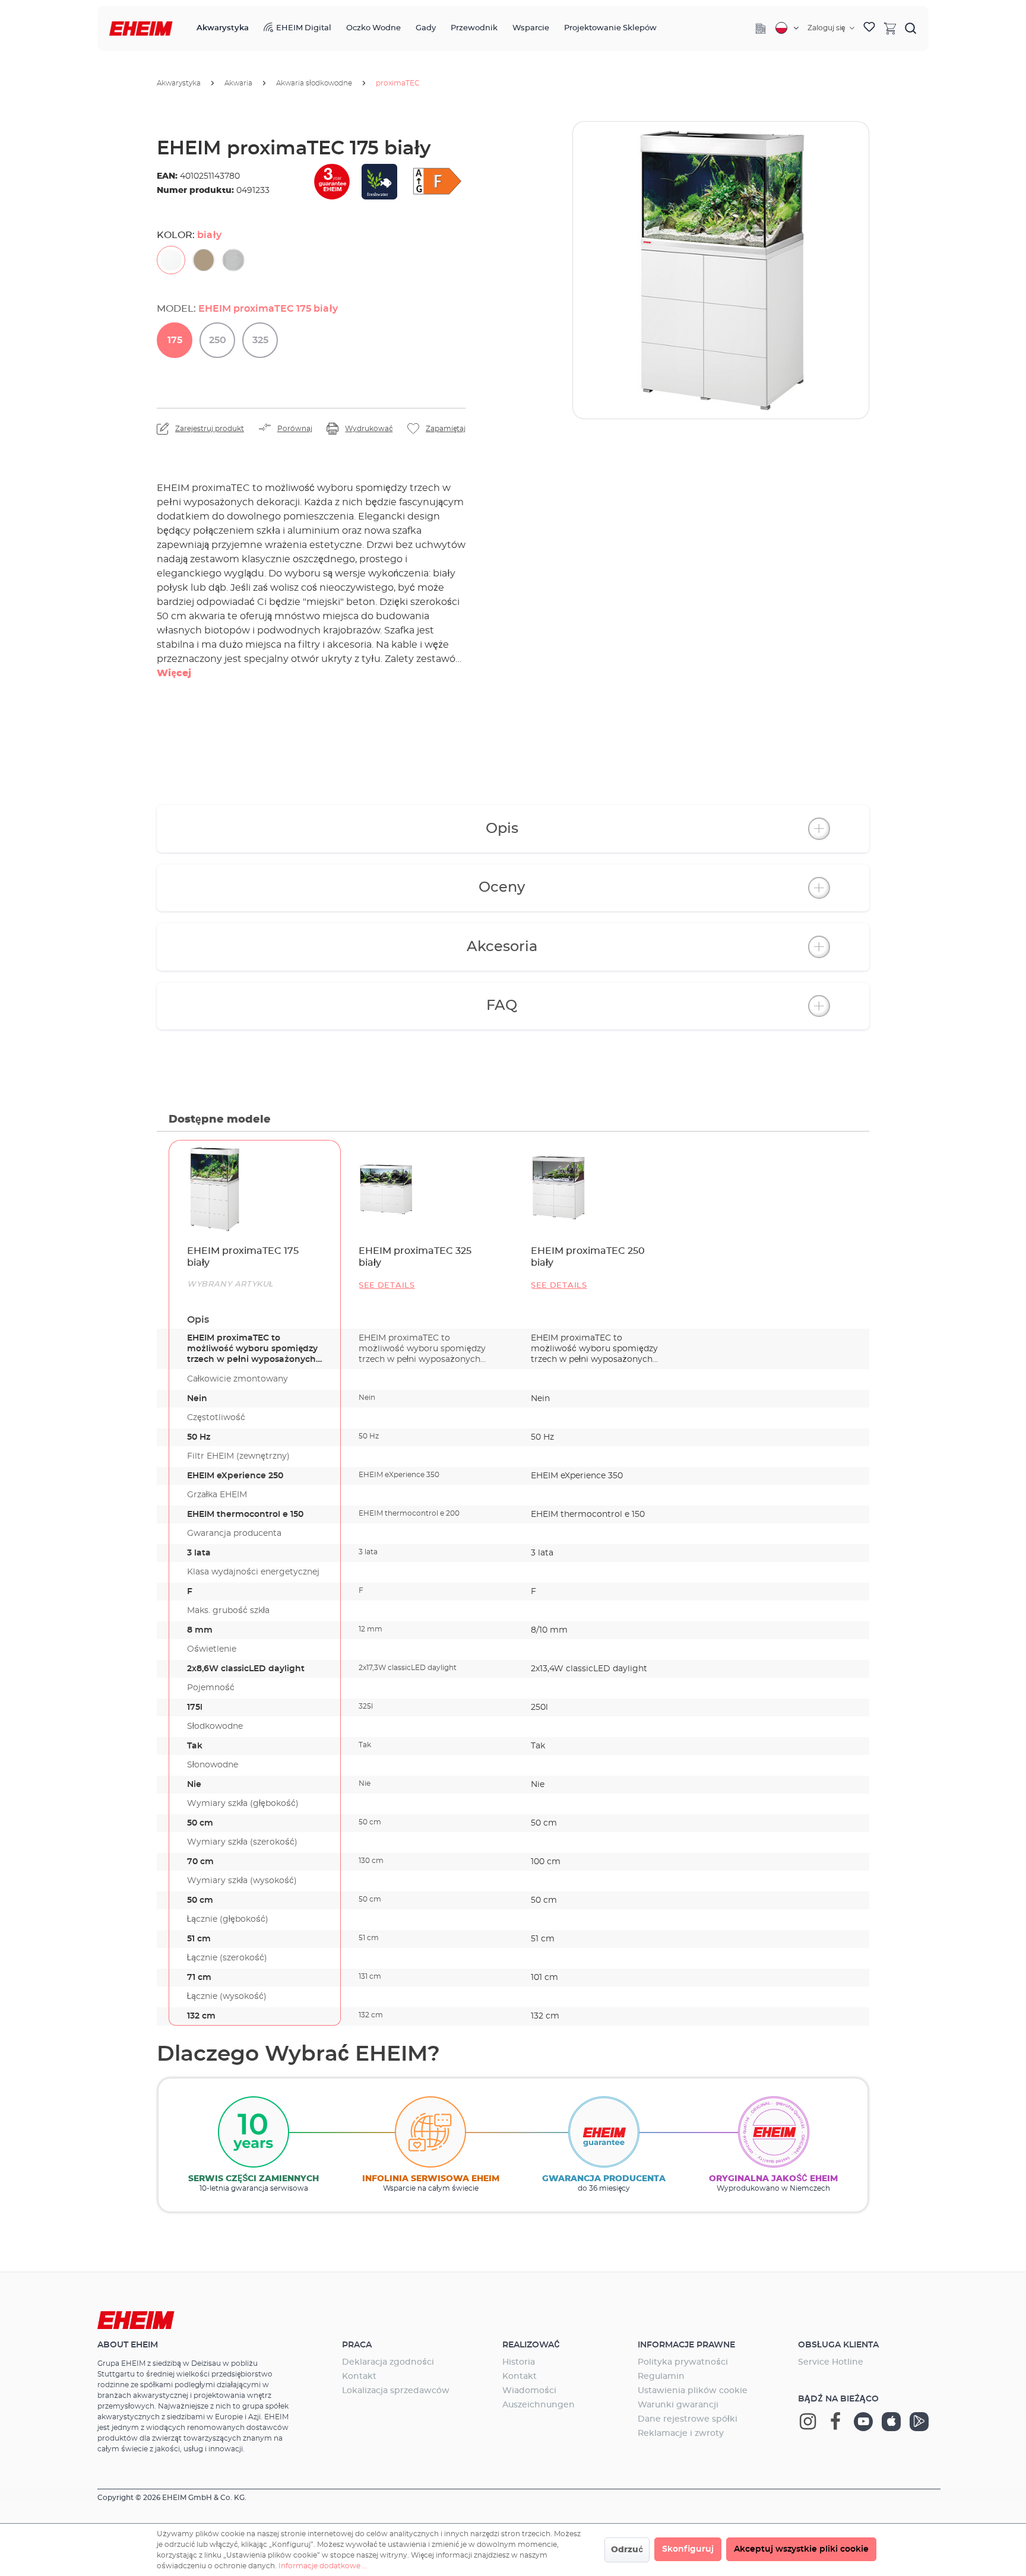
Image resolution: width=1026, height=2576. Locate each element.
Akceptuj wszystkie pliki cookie (801, 2549)
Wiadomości (529, 2391)
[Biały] (171, 260)
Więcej (174, 673)
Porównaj (295, 429)
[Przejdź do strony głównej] (141, 29)
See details (387, 1286)
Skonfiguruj (688, 2549)
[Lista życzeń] (869, 28)
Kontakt (359, 2377)
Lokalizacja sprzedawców (396, 2391)
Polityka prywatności (683, 2362)
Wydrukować (369, 429)
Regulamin (661, 2377)
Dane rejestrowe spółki (688, 2419)
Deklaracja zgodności (388, 2362)
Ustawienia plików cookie (693, 2391)
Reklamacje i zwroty (681, 2434)
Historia (519, 2362)
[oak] (204, 260)
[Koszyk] (890, 28)
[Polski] (787, 28)
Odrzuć (627, 2550)
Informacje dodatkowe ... (323, 2566)
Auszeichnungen (539, 2405)
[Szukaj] (911, 28)
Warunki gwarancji (678, 2405)
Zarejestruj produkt (210, 429)
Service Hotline (831, 2362)
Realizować (531, 2345)
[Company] (761, 28)
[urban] (233, 260)
